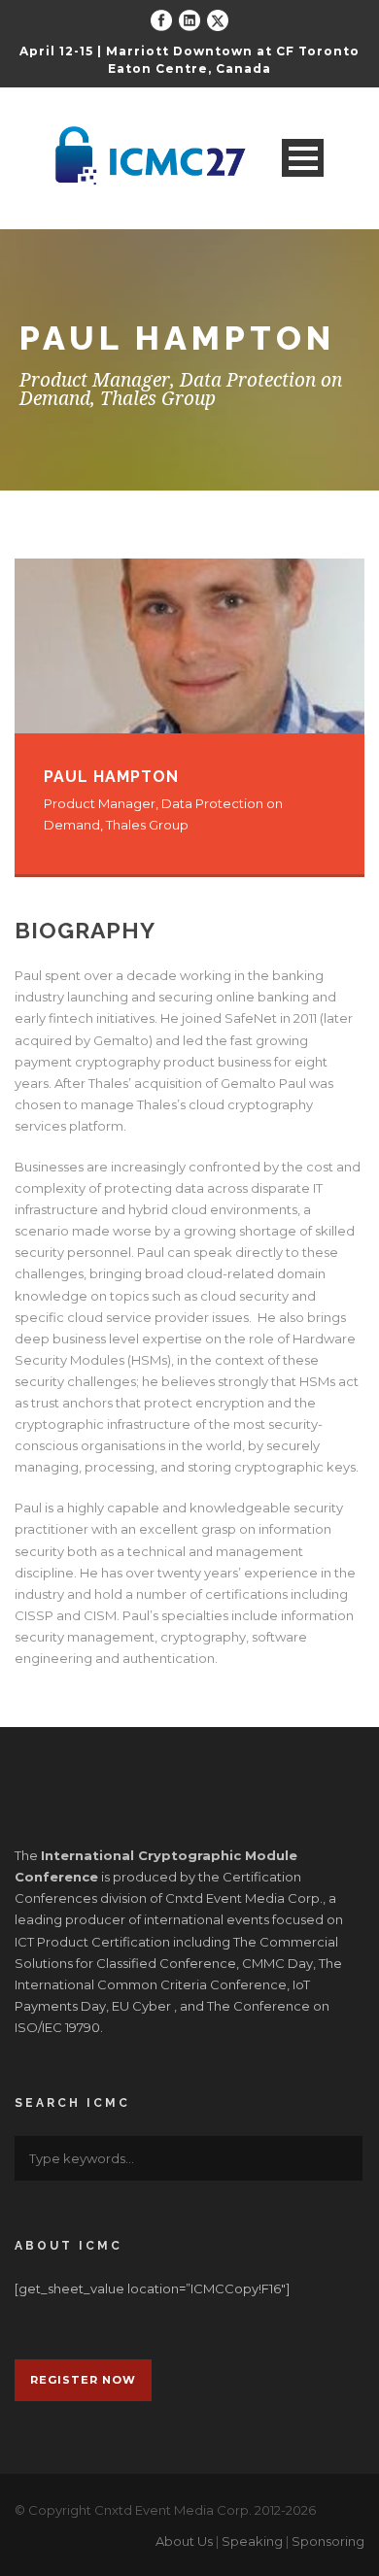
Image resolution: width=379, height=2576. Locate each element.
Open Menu (303, 158)
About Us (184, 2541)
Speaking (252, 2541)
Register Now (83, 2380)
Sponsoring (328, 2541)
